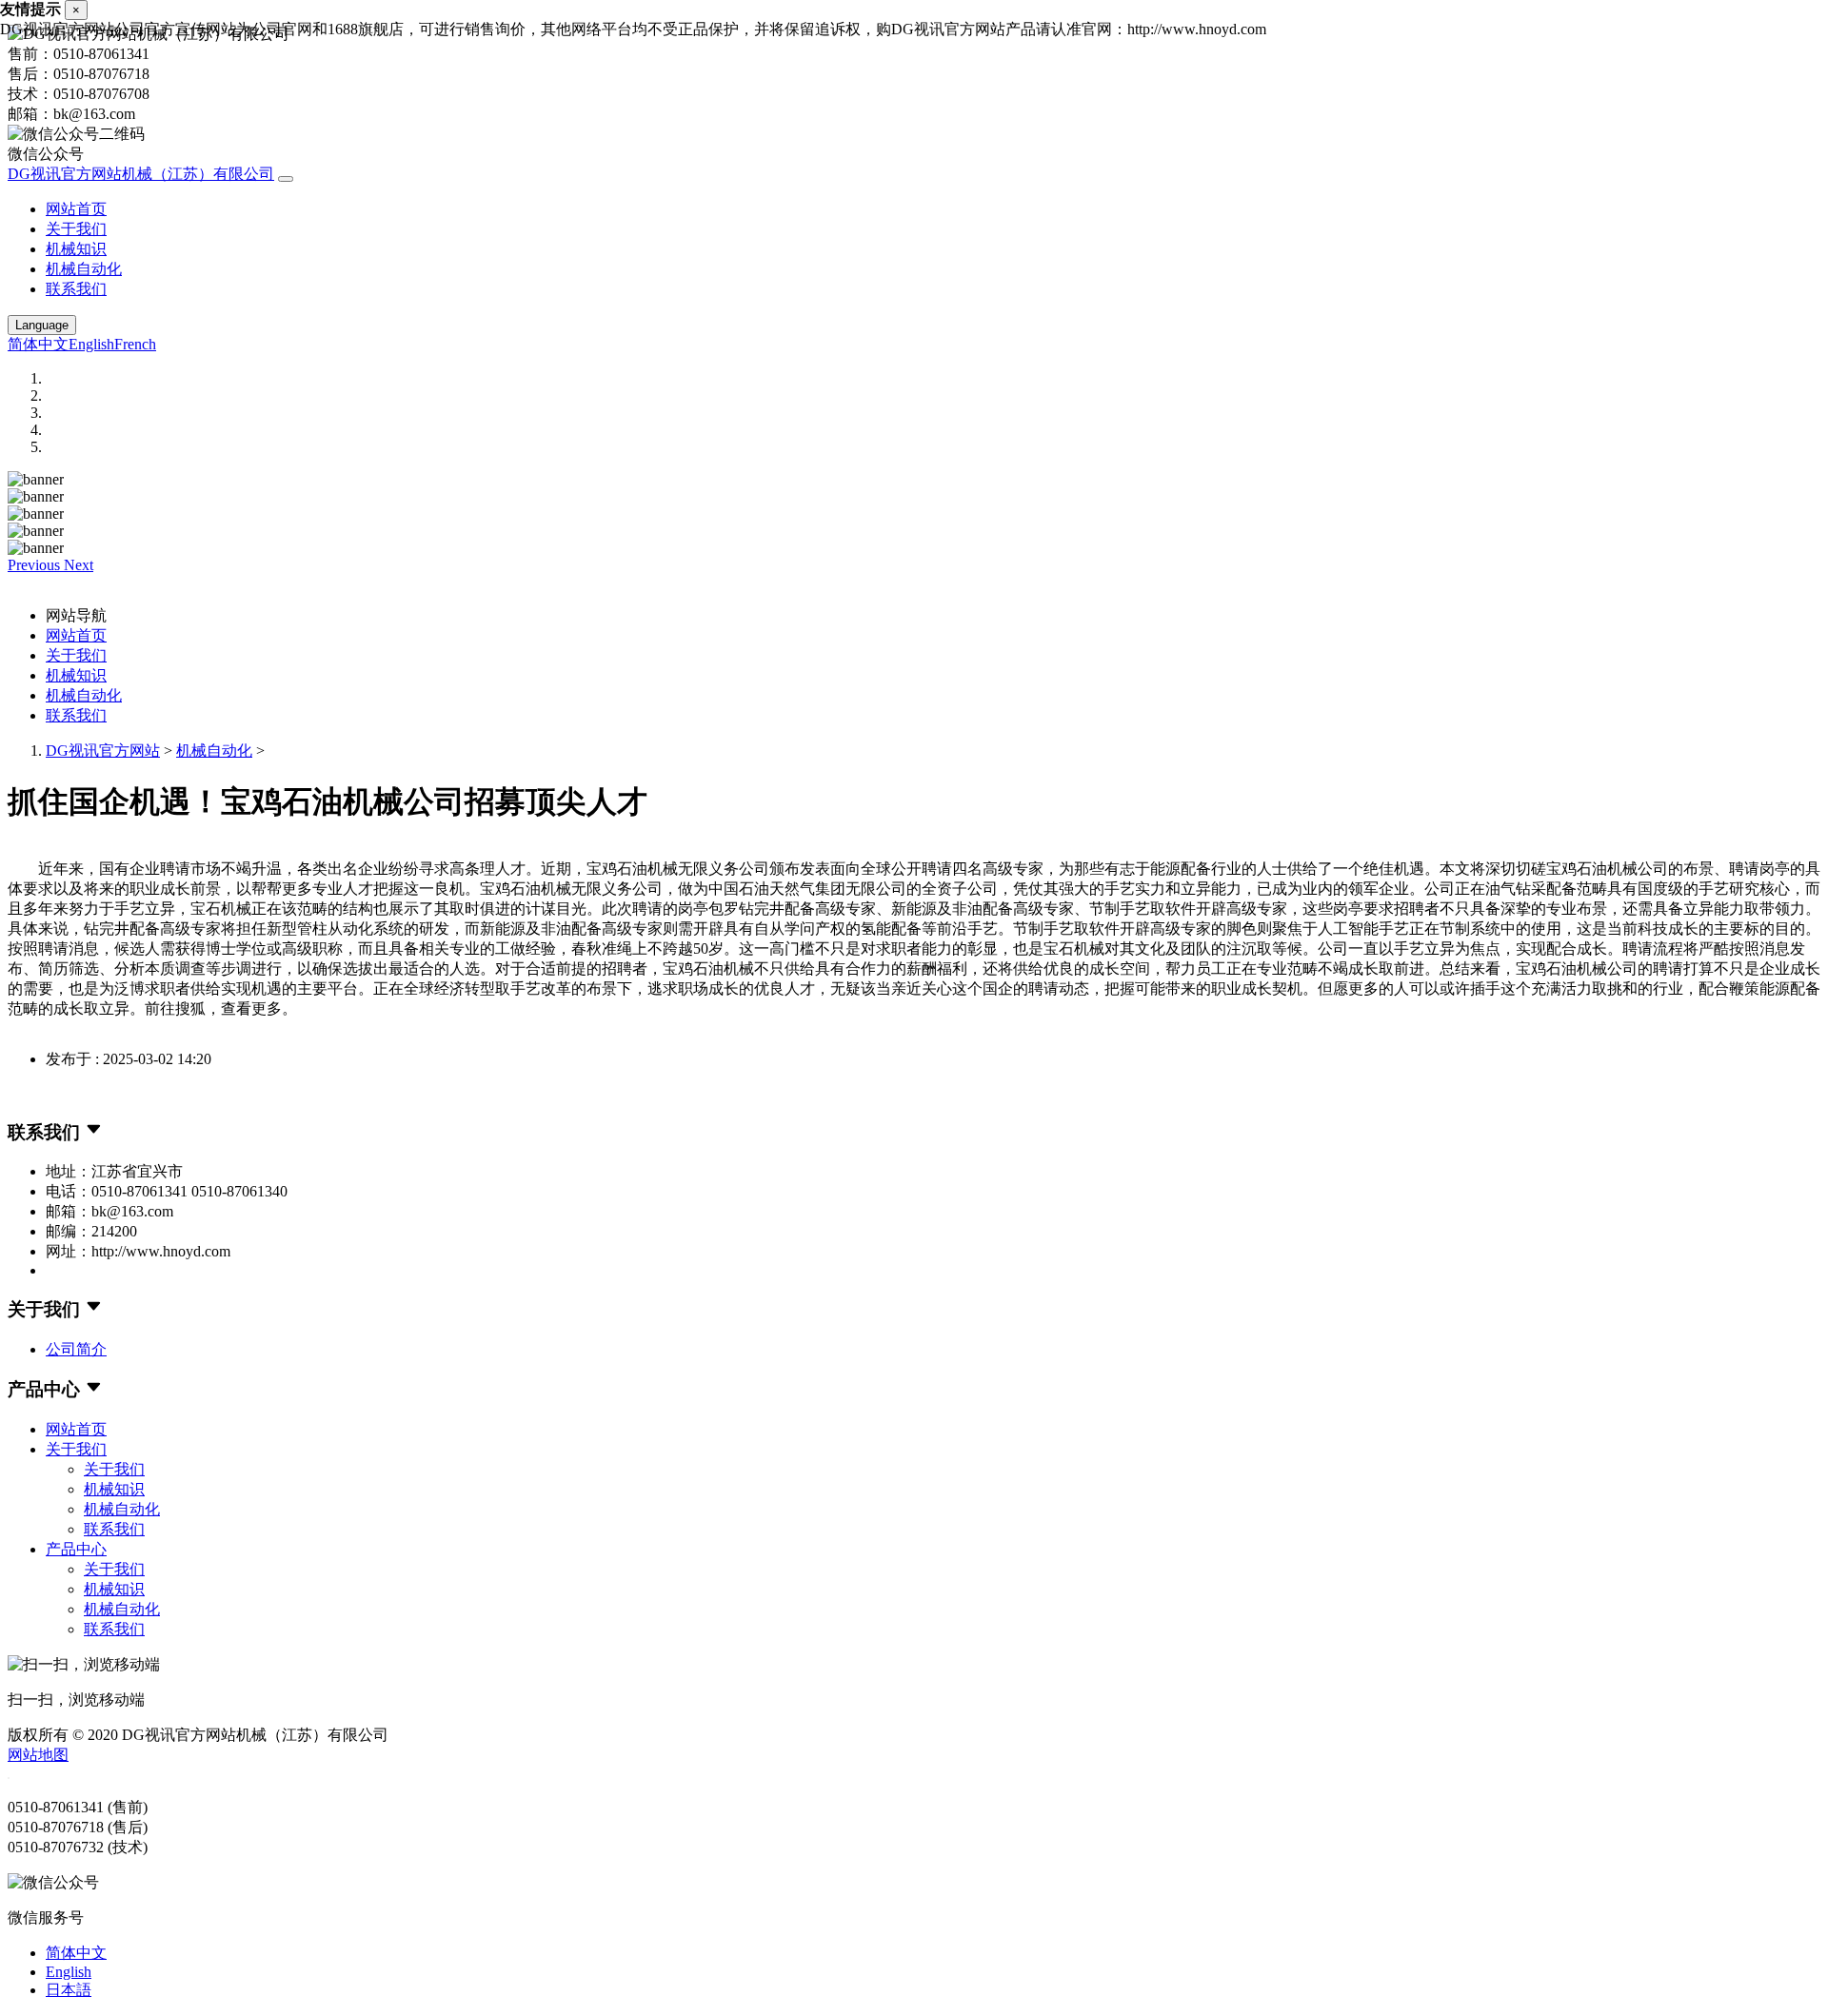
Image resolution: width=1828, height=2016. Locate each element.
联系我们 (76, 289)
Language (42, 325)
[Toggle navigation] (286, 179)
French (135, 344)
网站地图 (38, 1755)
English (91, 344)
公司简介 (76, 1349)
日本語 (69, 1990)
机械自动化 (84, 269)
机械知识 (76, 249)
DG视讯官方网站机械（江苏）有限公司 (141, 174)
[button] (36, 565)
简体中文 (38, 344)
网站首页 (76, 209)
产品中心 (76, 1549)
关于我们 (76, 229)
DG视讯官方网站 (103, 751)
